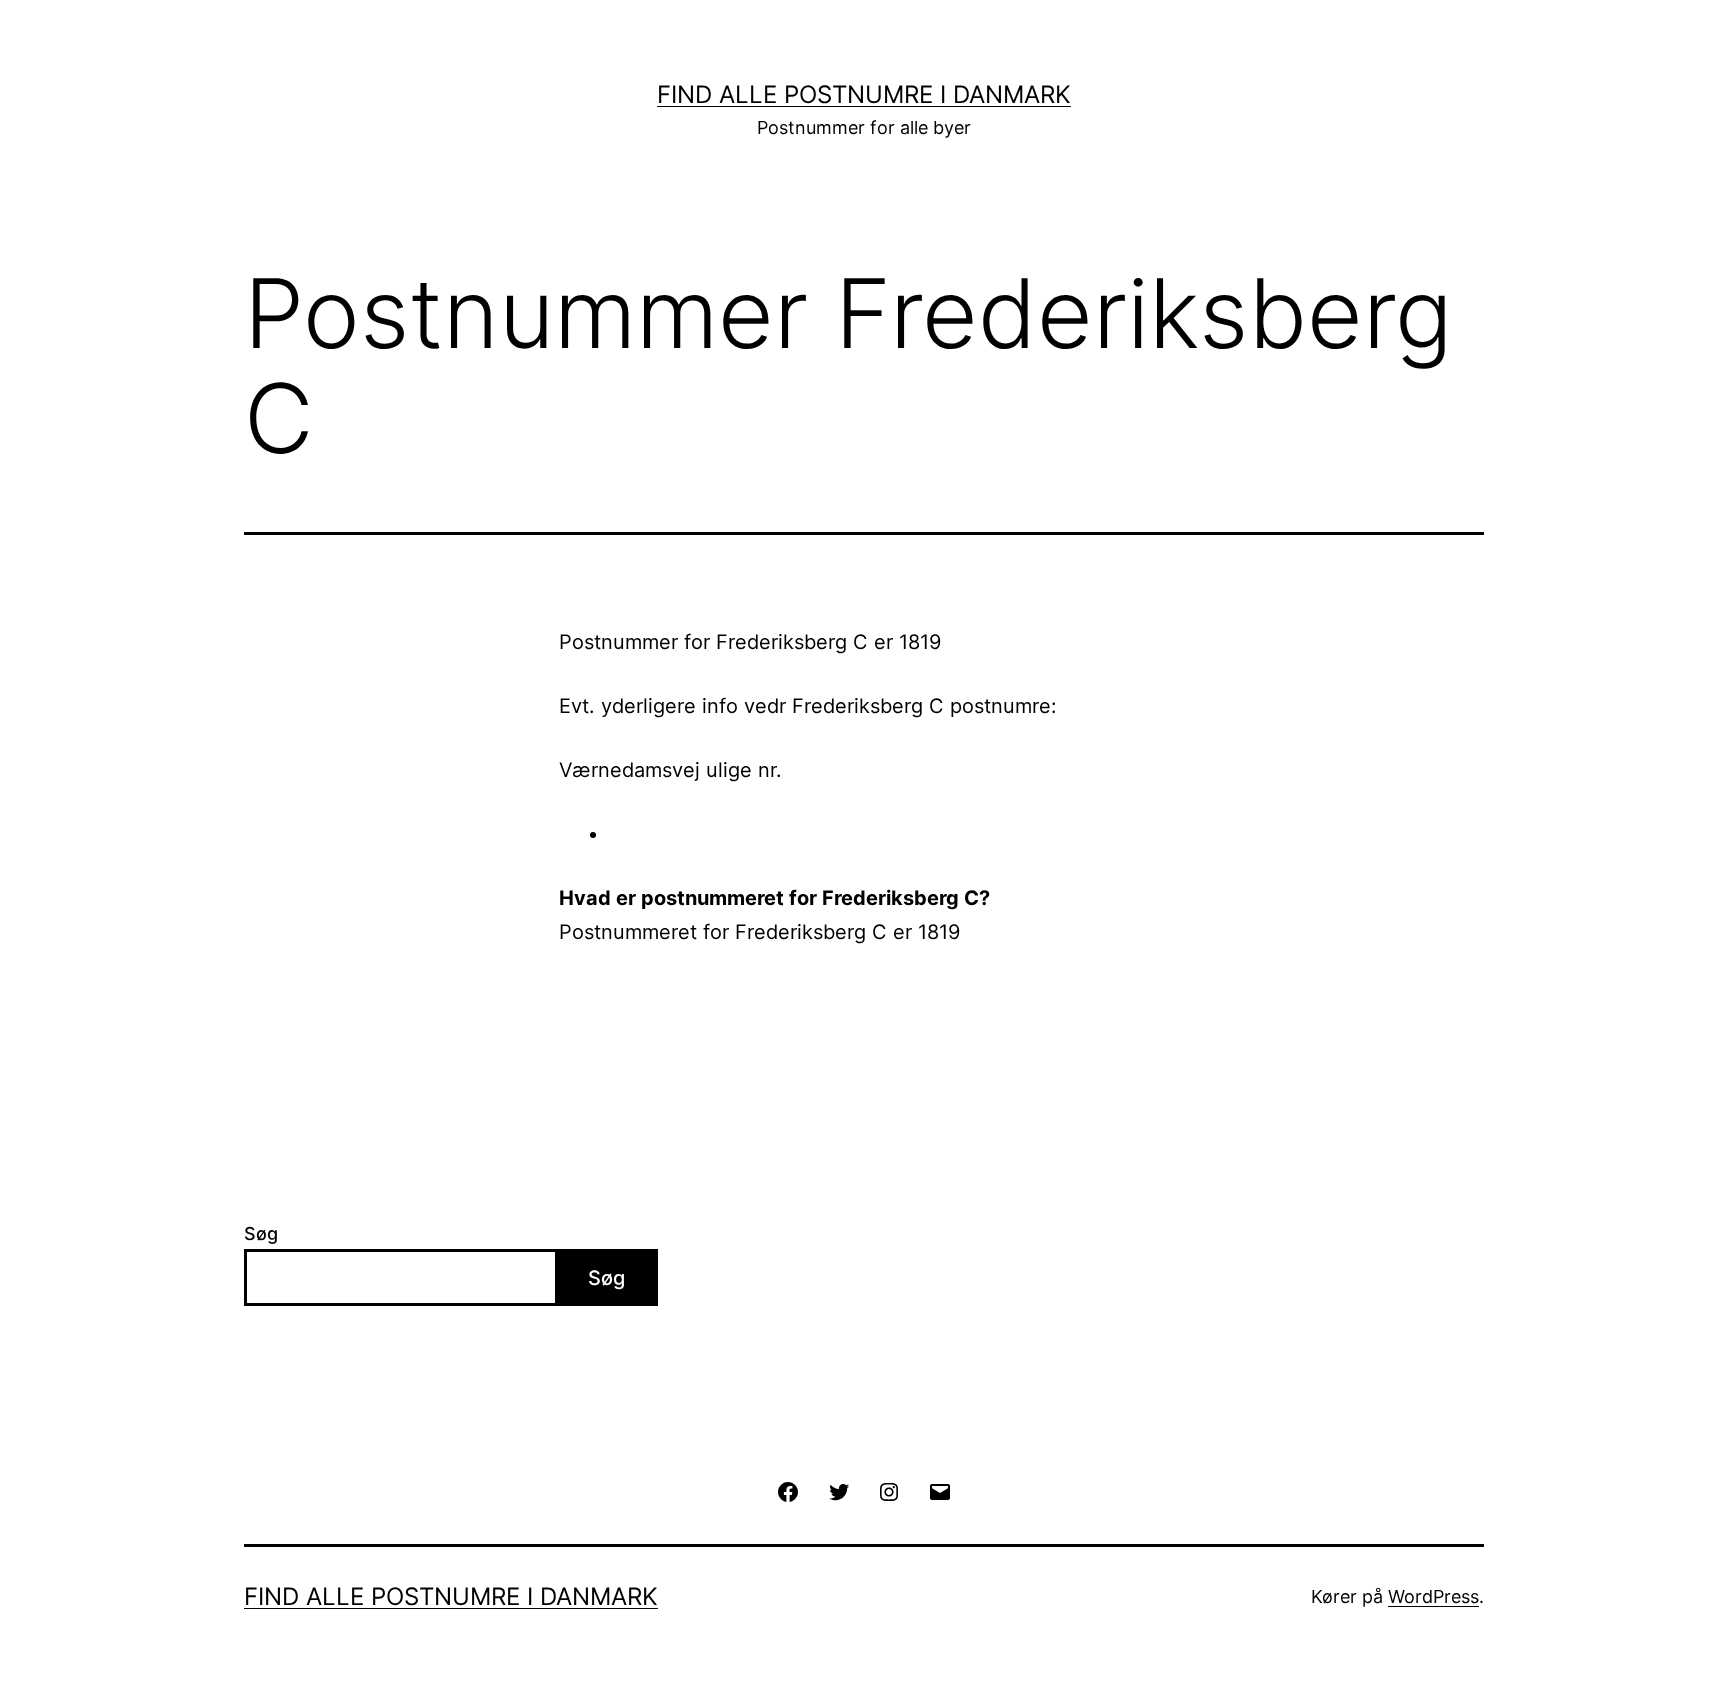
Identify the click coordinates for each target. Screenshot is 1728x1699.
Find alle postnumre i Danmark (864, 94)
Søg (261, 1233)
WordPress (1433, 1596)
